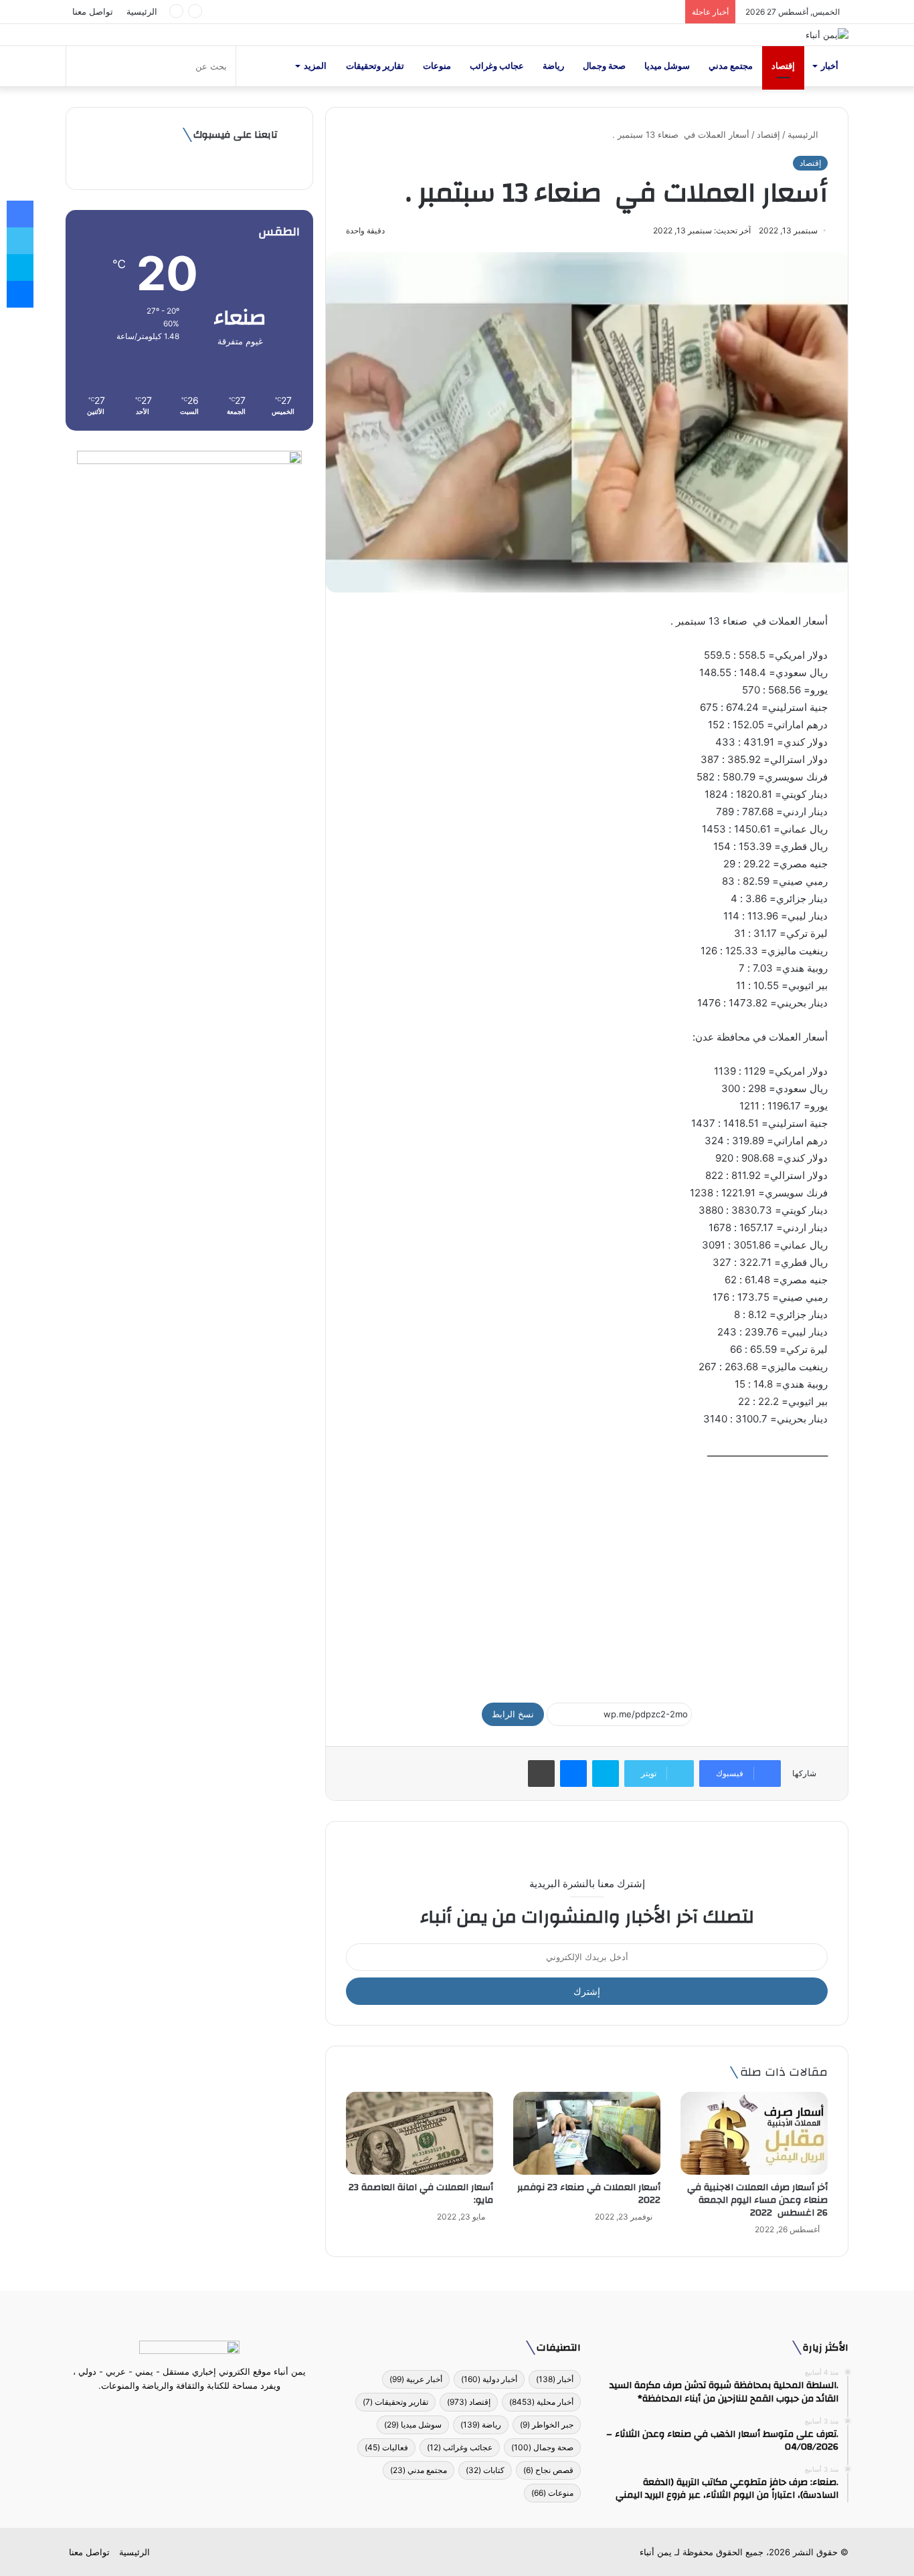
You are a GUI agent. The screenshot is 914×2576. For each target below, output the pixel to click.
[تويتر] (197, 2411)
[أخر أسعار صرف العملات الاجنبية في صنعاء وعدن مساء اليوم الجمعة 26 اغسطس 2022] (754, 2133)
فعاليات (386, 2447)
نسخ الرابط (513, 1714)
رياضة (553, 66)
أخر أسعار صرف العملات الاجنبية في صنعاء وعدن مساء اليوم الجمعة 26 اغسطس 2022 (757, 2200)
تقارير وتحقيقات (375, 66)
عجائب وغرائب (497, 66)
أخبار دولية (489, 2379)
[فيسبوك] (213, 2411)
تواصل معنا (93, 11)
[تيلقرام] (181, 2411)
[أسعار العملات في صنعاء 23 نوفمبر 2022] (587, 2133)
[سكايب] (606, 1774)
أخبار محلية (541, 2402)
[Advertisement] (587, 1576)
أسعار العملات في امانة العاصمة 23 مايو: (421, 2194)
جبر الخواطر (547, 2425)
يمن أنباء (656, 2552)
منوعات (437, 66)
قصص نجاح (548, 2470)
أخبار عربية (416, 2379)
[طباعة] (541, 1774)
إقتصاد (783, 66)
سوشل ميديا (667, 66)
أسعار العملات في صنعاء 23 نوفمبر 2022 (589, 2194)
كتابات (485, 2470)
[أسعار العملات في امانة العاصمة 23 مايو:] (420, 2133)
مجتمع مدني (731, 66)
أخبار (830, 66)
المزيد (315, 66)
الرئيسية (142, 11)
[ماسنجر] (573, 1774)
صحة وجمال (604, 66)
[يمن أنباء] (827, 35)
